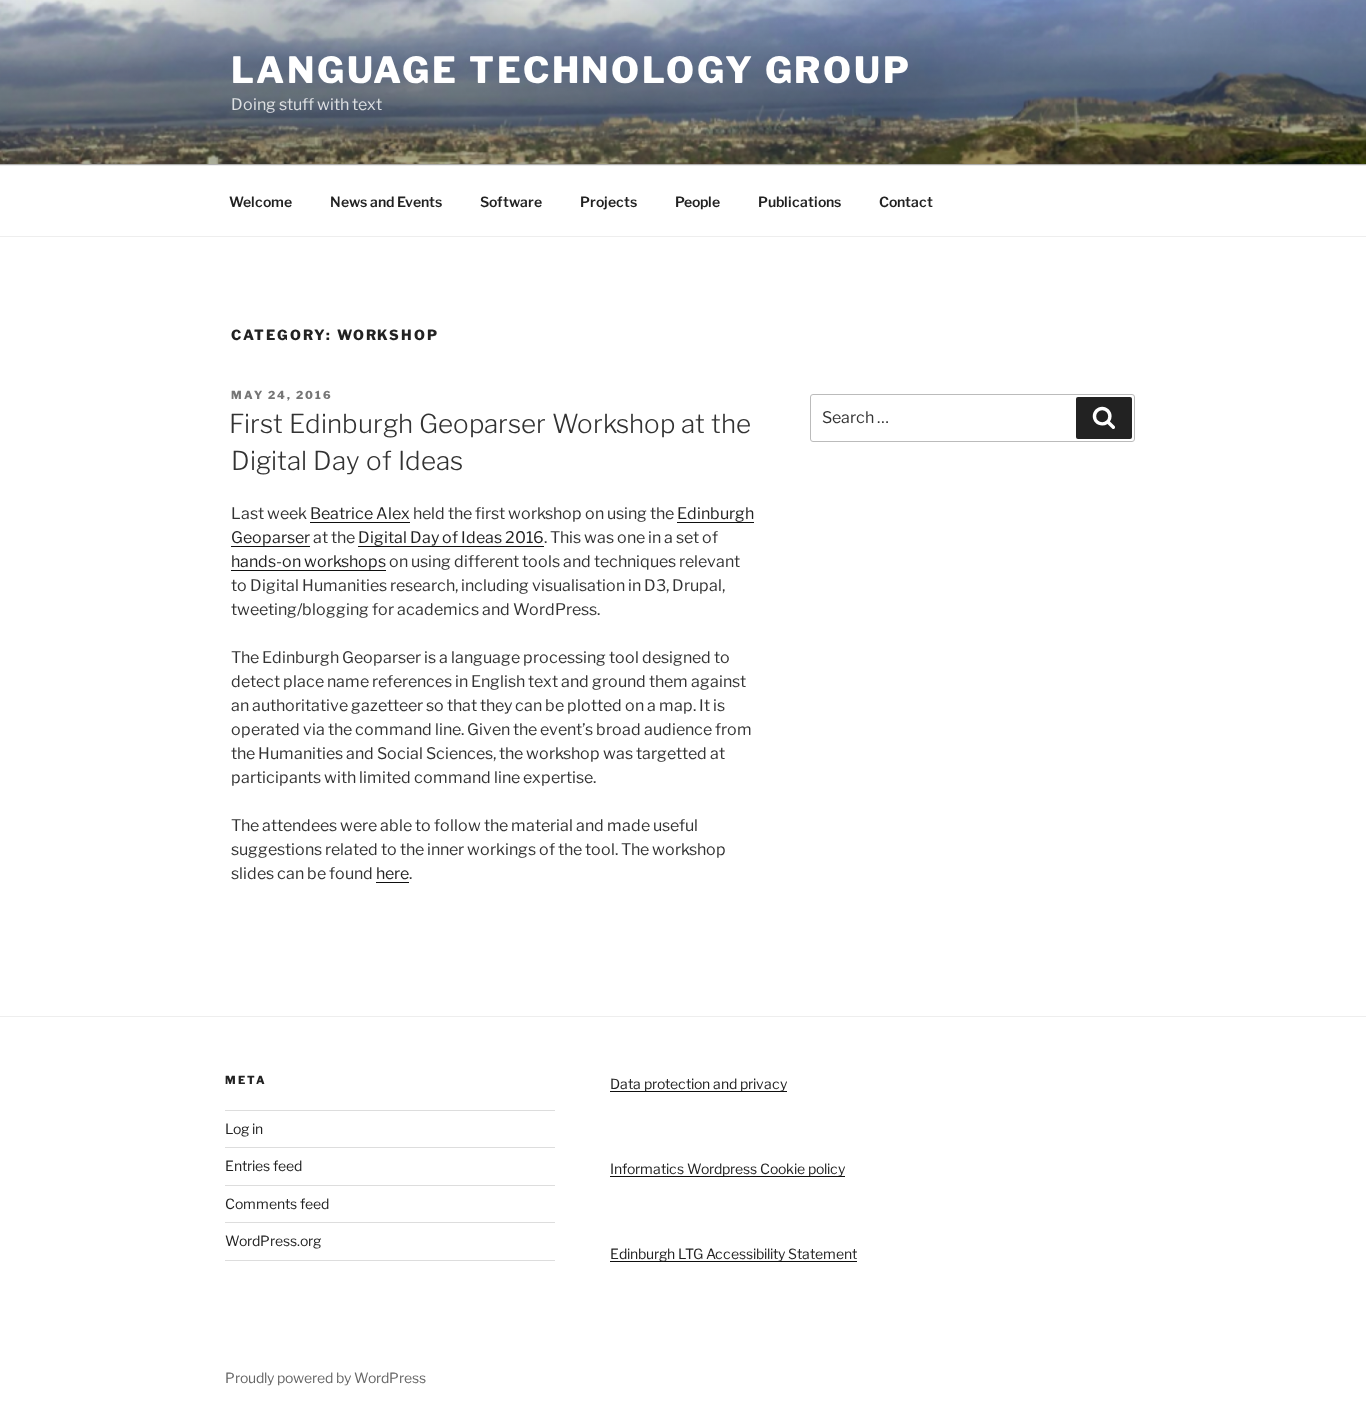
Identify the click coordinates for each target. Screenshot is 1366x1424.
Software (511, 201)
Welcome (260, 201)
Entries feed (263, 1165)
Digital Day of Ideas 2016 (451, 537)
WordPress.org (273, 1240)
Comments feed (277, 1203)
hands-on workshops (308, 561)
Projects (608, 201)
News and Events (386, 201)
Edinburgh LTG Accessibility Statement (733, 1253)
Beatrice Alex (360, 513)
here (392, 873)
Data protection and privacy (698, 1083)
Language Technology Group (571, 70)
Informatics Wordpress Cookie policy (727, 1168)
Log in (244, 1128)
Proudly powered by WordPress (325, 1377)
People (697, 201)
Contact (906, 201)
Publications (799, 201)
